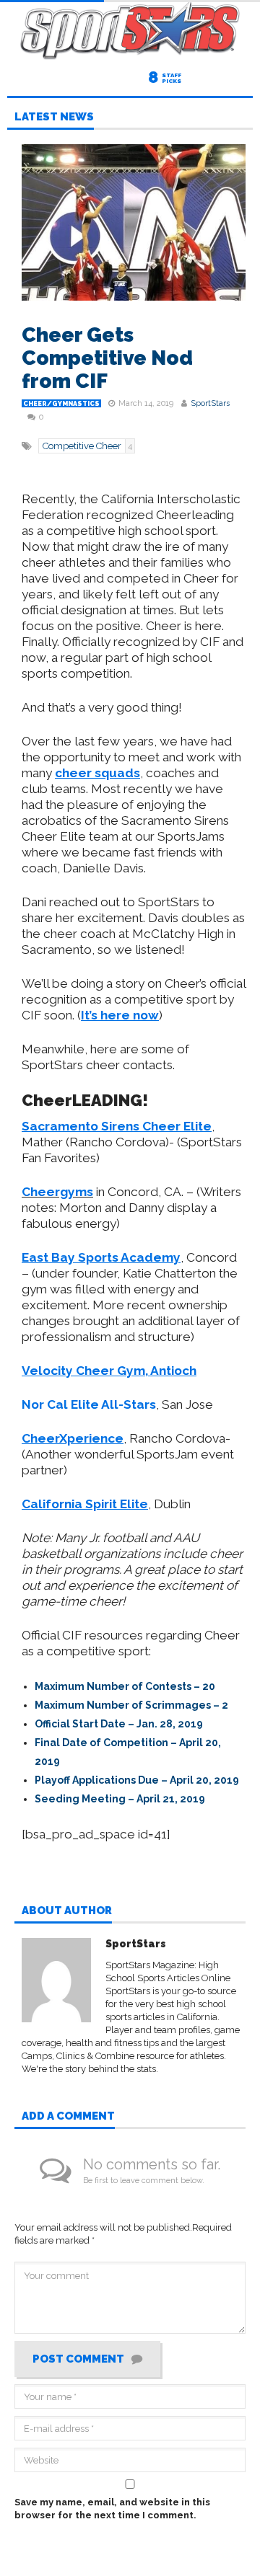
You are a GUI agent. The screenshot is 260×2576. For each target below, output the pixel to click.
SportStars (210, 403)
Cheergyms (57, 1192)
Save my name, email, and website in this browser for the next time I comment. (112, 2509)
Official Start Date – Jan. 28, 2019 (119, 1724)
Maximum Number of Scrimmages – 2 (131, 1705)
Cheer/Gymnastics (61, 404)
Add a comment (68, 2117)
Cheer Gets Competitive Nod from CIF (107, 358)
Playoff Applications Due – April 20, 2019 (137, 1780)
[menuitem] (140, 1686)
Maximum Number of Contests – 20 (125, 1686)
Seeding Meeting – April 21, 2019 (120, 1799)
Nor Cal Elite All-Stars (89, 1404)
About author (67, 1911)
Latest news (54, 118)
